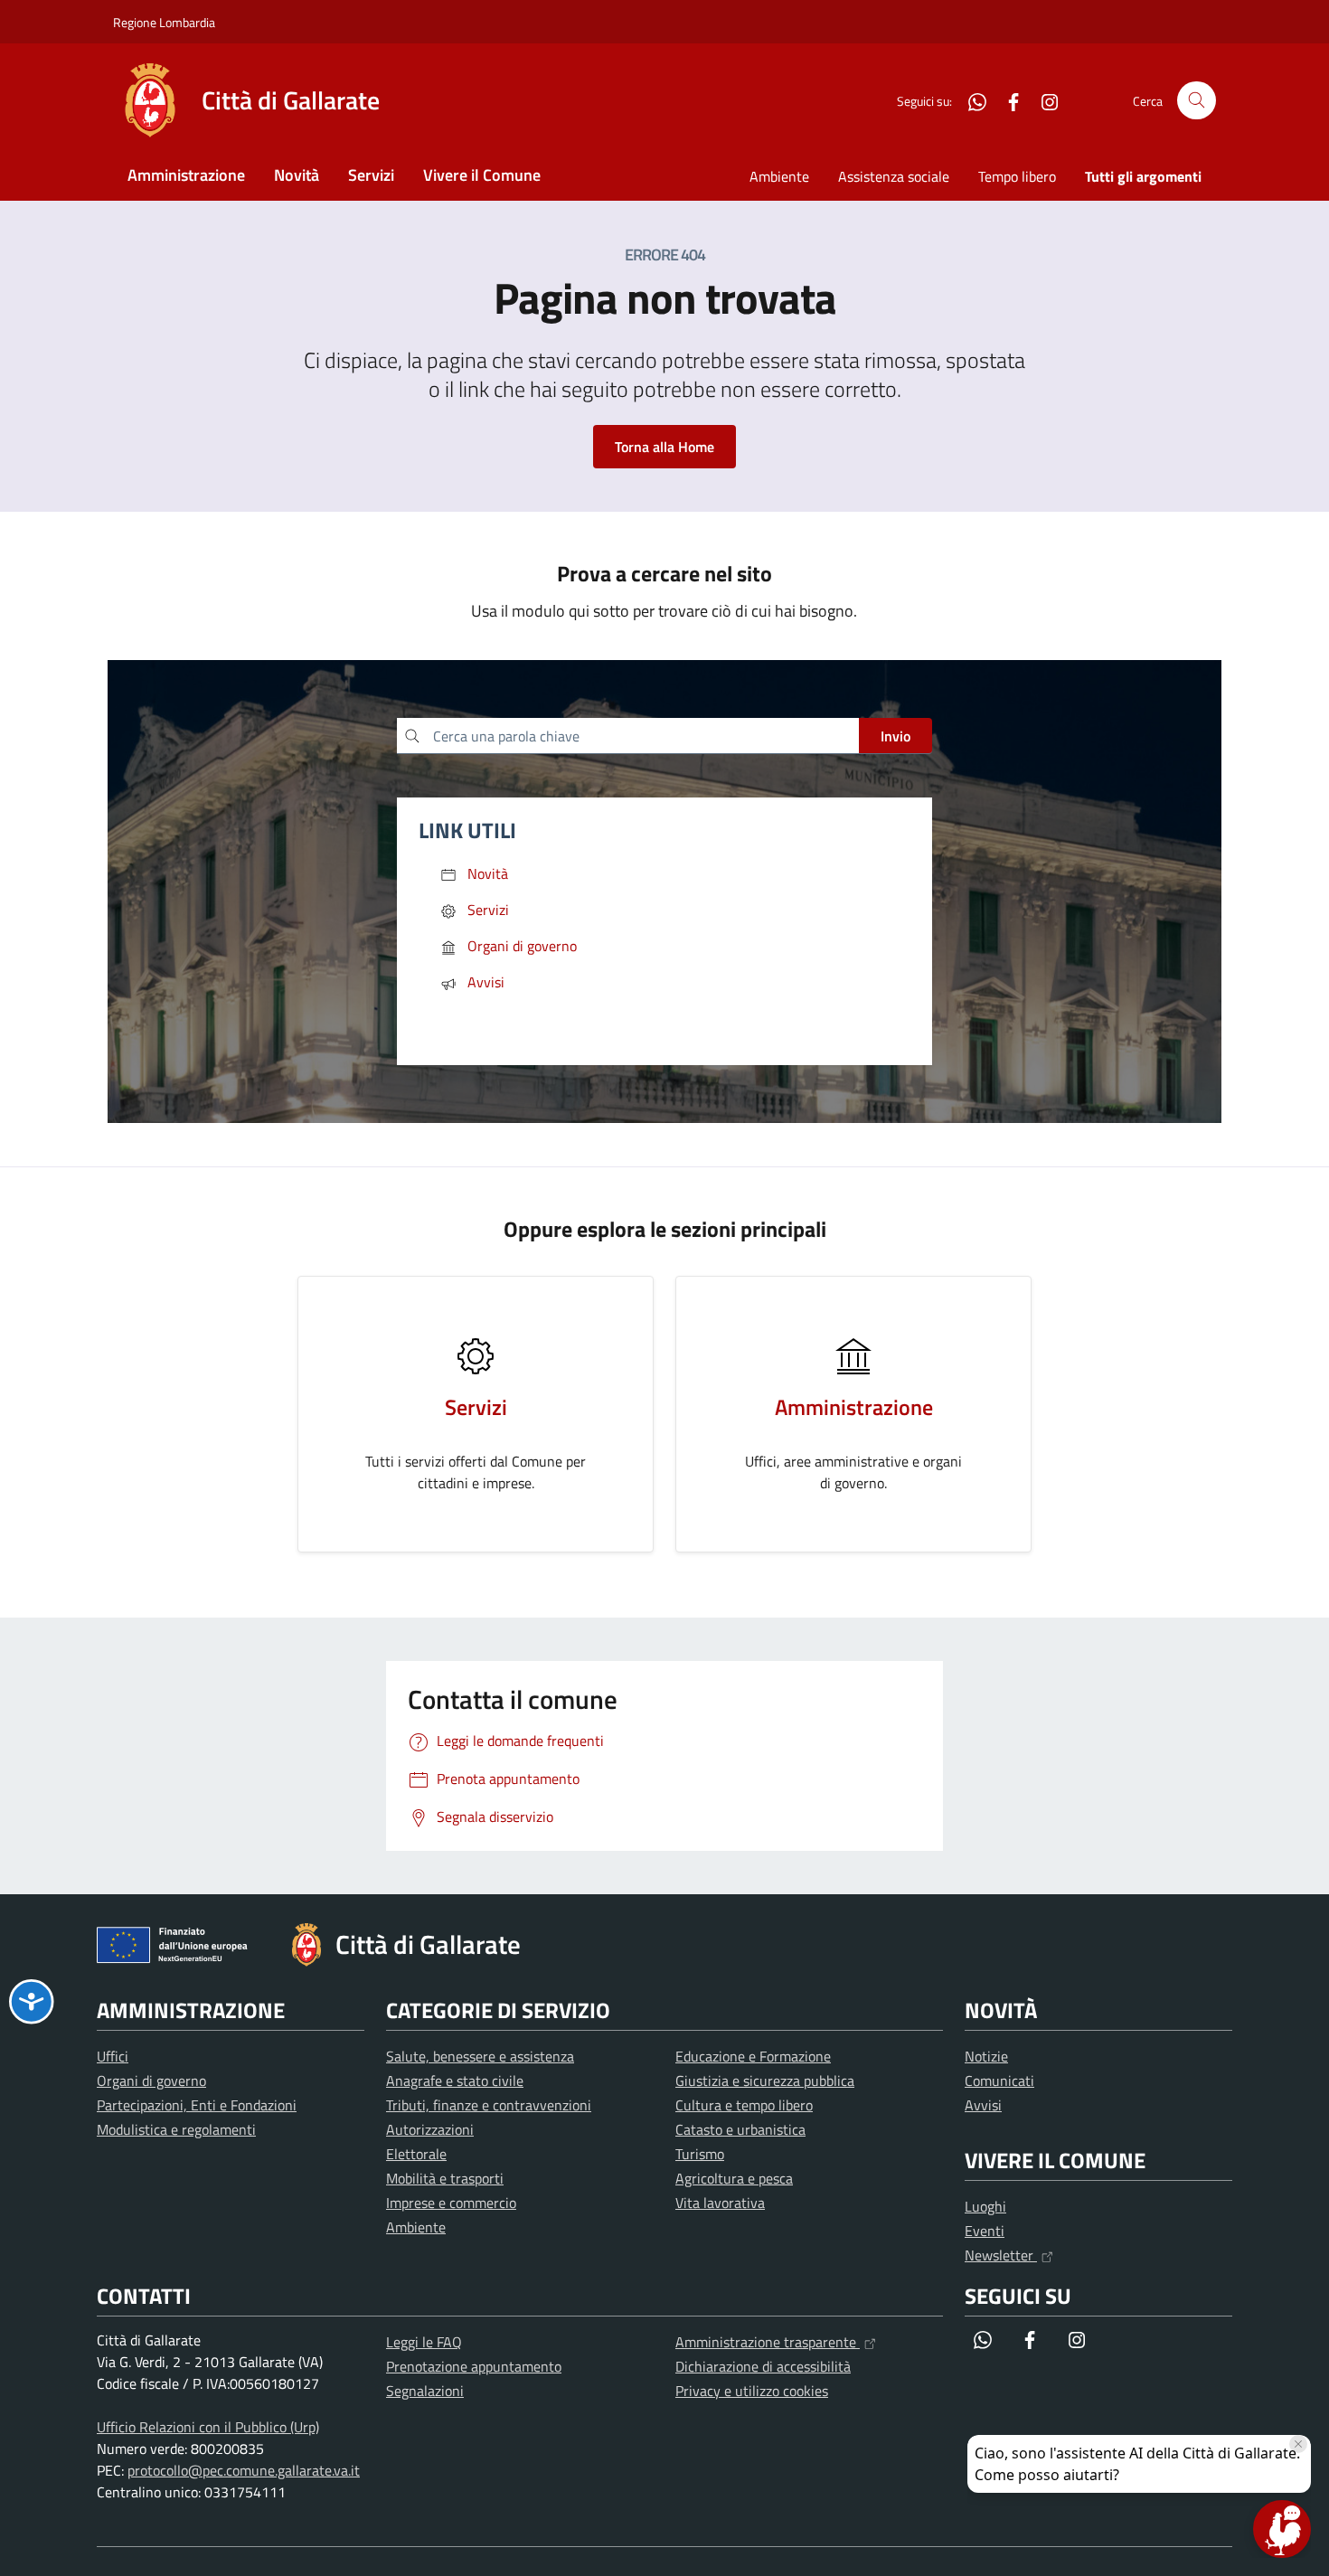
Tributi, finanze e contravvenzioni (489, 2105)
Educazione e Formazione (753, 2056)
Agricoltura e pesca (734, 2178)
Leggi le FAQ (424, 2342)
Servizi (371, 175)
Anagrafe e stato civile (455, 2081)
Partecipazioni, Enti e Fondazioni (197, 2105)
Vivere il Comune (482, 175)
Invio (895, 736)
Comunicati (999, 2081)
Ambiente (779, 176)
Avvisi (983, 2105)
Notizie (986, 2056)
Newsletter (1001, 2255)
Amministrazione (186, 175)
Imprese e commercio (451, 2203)
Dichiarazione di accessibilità (763, 2366)
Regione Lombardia (164, 22)
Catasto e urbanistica (740, 2129)
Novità (297, 175)
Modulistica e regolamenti (176, 2129)
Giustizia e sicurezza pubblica (765, 2081)
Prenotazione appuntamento (474, 2366)
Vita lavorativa (720, 2203)
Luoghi (985, 2206)
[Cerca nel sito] (1197, 101)
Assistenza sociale (894, 176)
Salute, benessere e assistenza (480, 2056)
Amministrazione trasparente (768, 2342)
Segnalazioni (425, 2391)
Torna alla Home (664, 447)
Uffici (113, 2056)
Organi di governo (151, 2081)
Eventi (985, 2231)
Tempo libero (1017, 176)
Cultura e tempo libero (744, 2105)
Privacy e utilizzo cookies (752, 2391)
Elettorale (416, 2154)
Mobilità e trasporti (445, 2178)
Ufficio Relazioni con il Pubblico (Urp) (208, 2427)
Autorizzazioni (430, 2129)
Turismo (700, 2154)
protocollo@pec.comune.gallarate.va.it (244, 2470)
